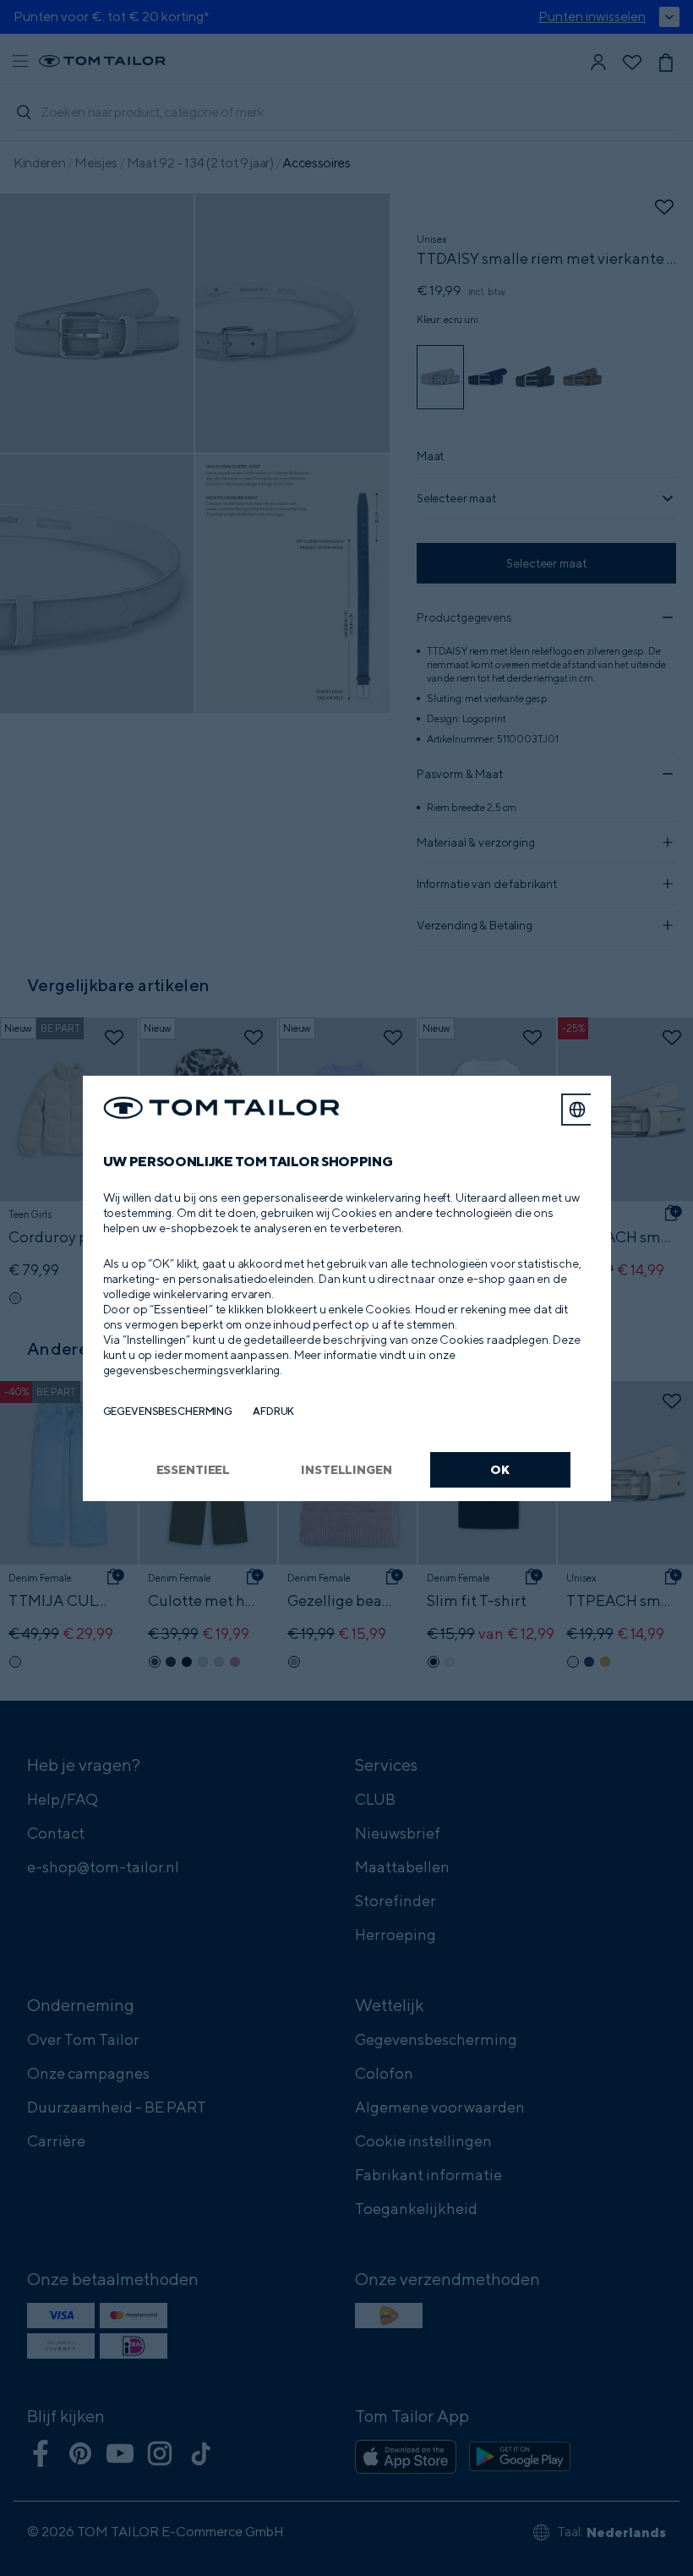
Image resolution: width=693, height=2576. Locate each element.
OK (500, 1469)
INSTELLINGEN (346, 1469)
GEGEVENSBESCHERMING (168, 1411)
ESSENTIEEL (194, 1469)
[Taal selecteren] (577, 1110)
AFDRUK (273, 1411)
